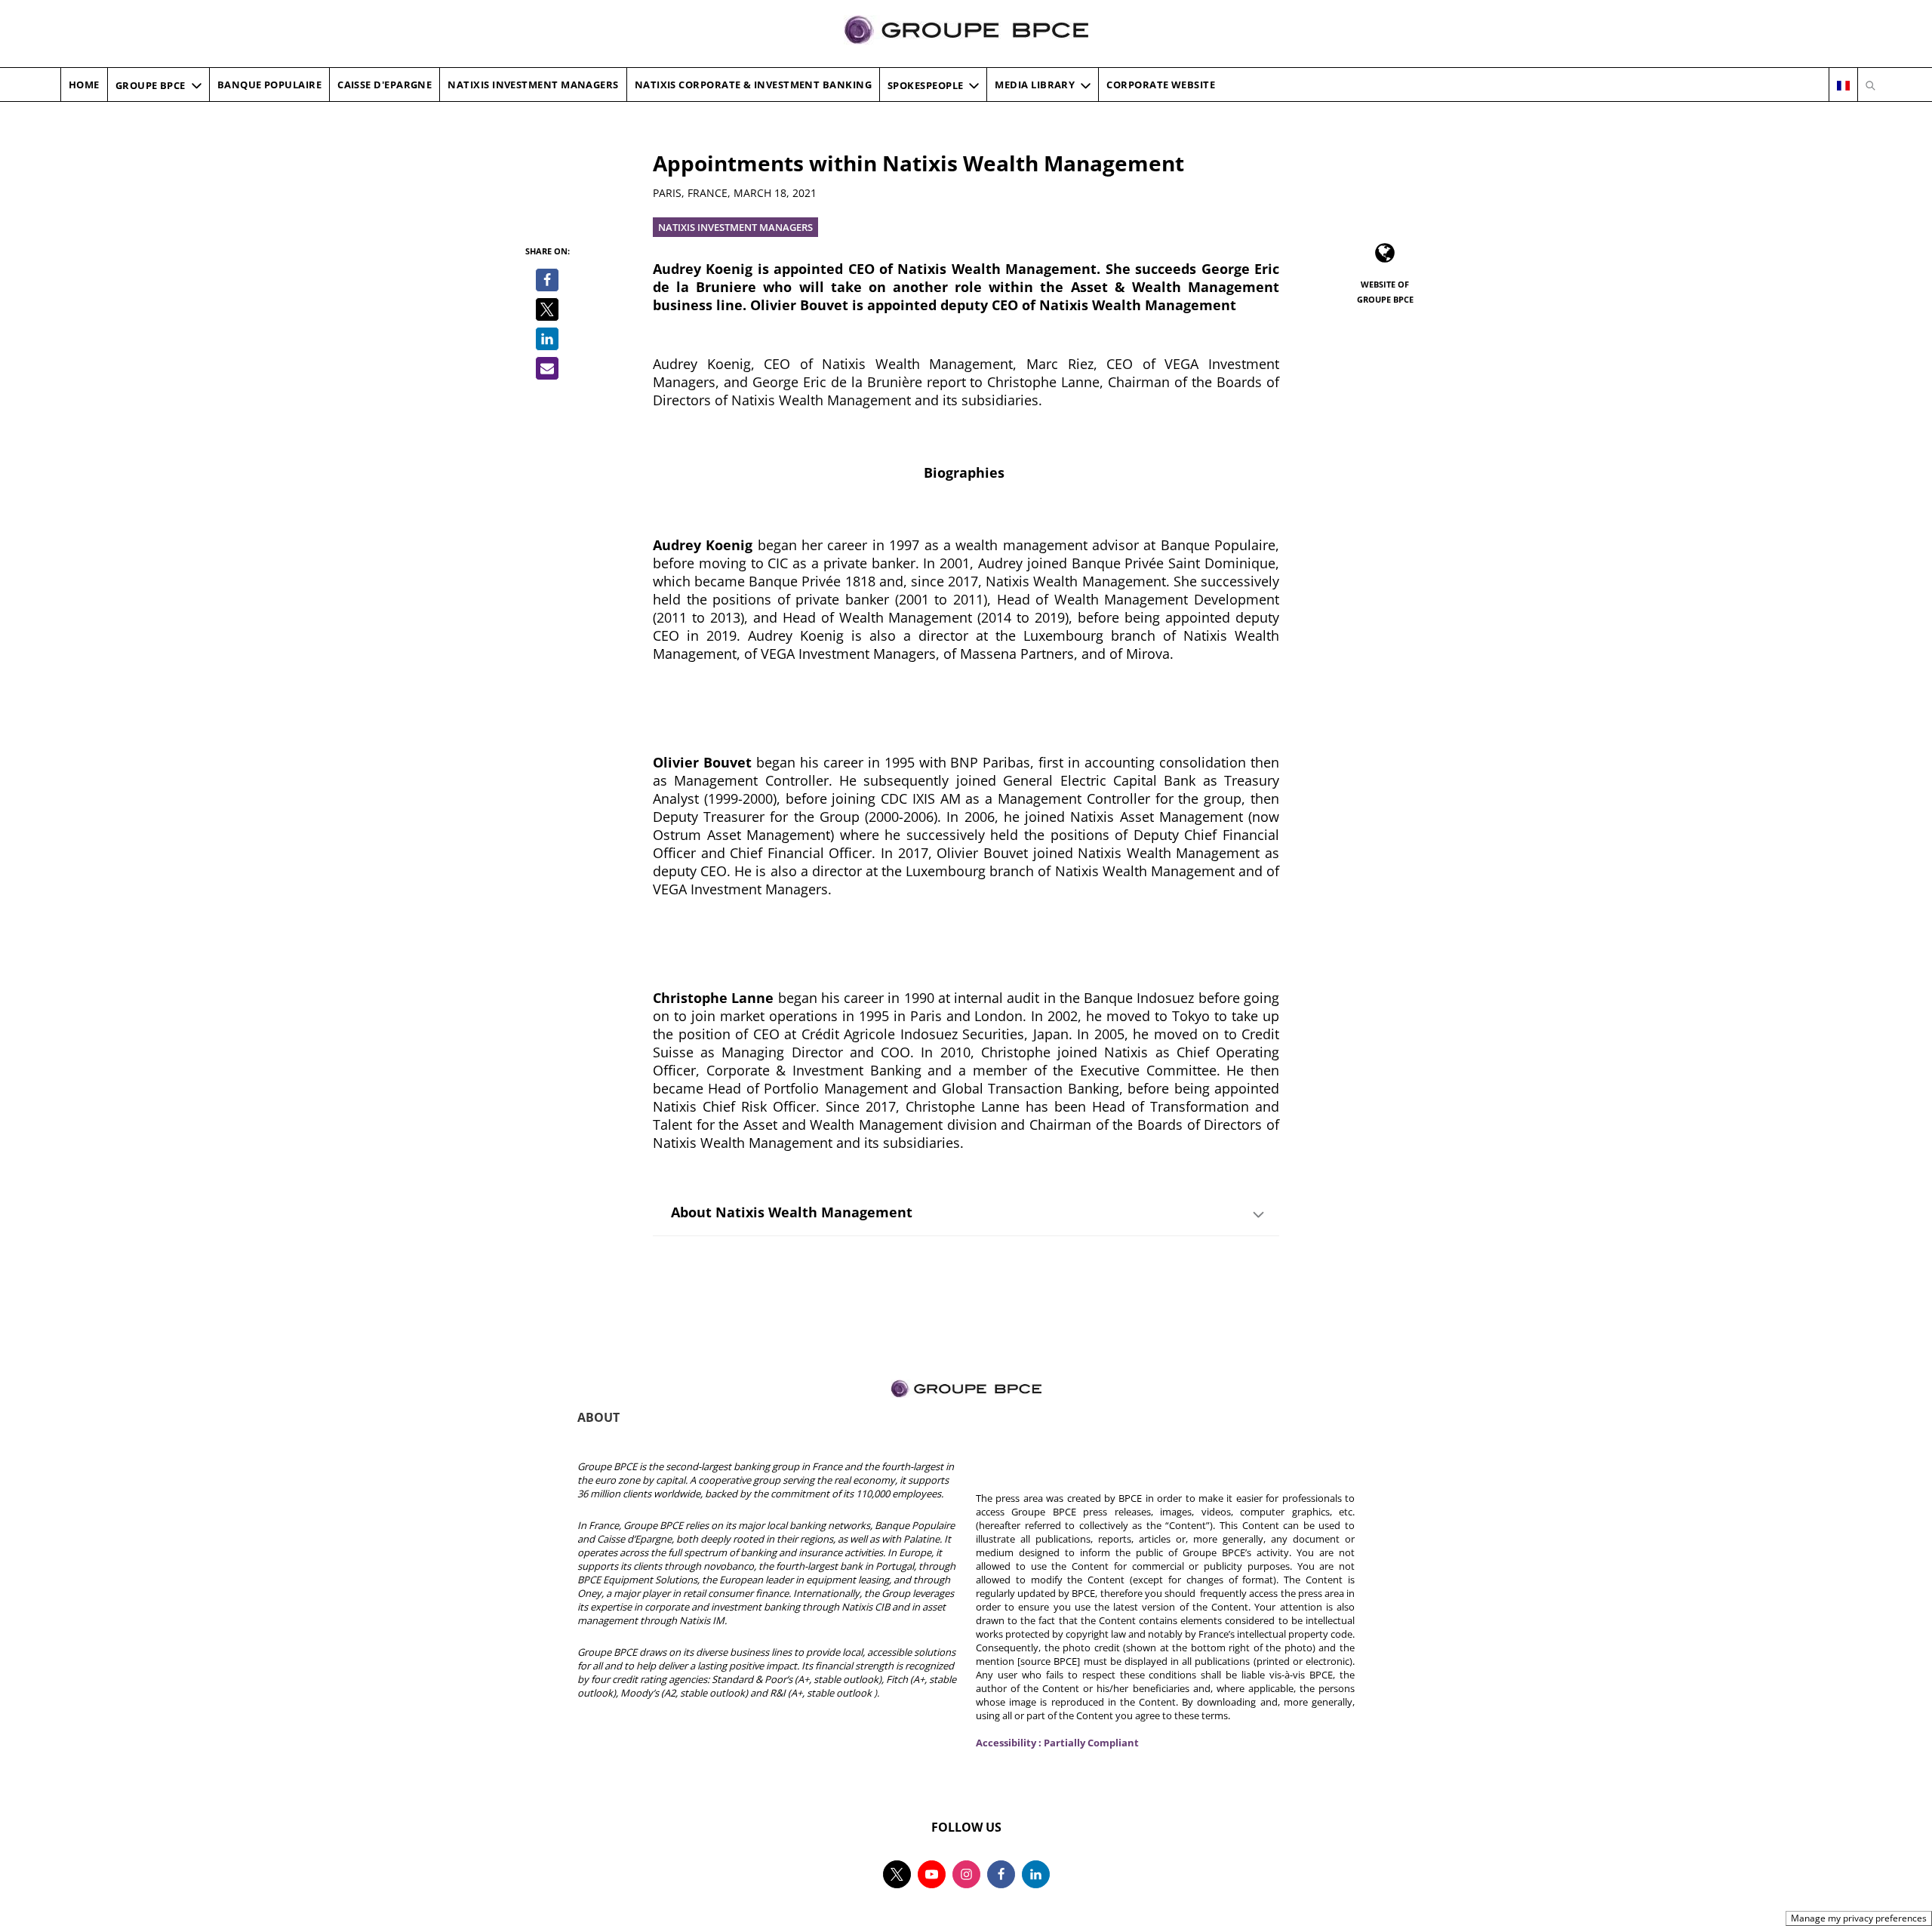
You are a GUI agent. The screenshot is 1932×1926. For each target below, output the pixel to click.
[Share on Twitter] (547, 309)
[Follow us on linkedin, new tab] (1036, 1874)
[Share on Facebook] (547, 280)
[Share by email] (547, 368)
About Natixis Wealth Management (792, 1212)
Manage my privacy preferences (1859, 1918)
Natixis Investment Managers (735, 227)
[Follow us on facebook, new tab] (1001, 1874)
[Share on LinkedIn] (547, 339)
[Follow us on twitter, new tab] (897, 1874)
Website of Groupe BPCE (1385, 292)
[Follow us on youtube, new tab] (932, 1874)
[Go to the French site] (1843, 85)
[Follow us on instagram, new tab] (966, 1874)
